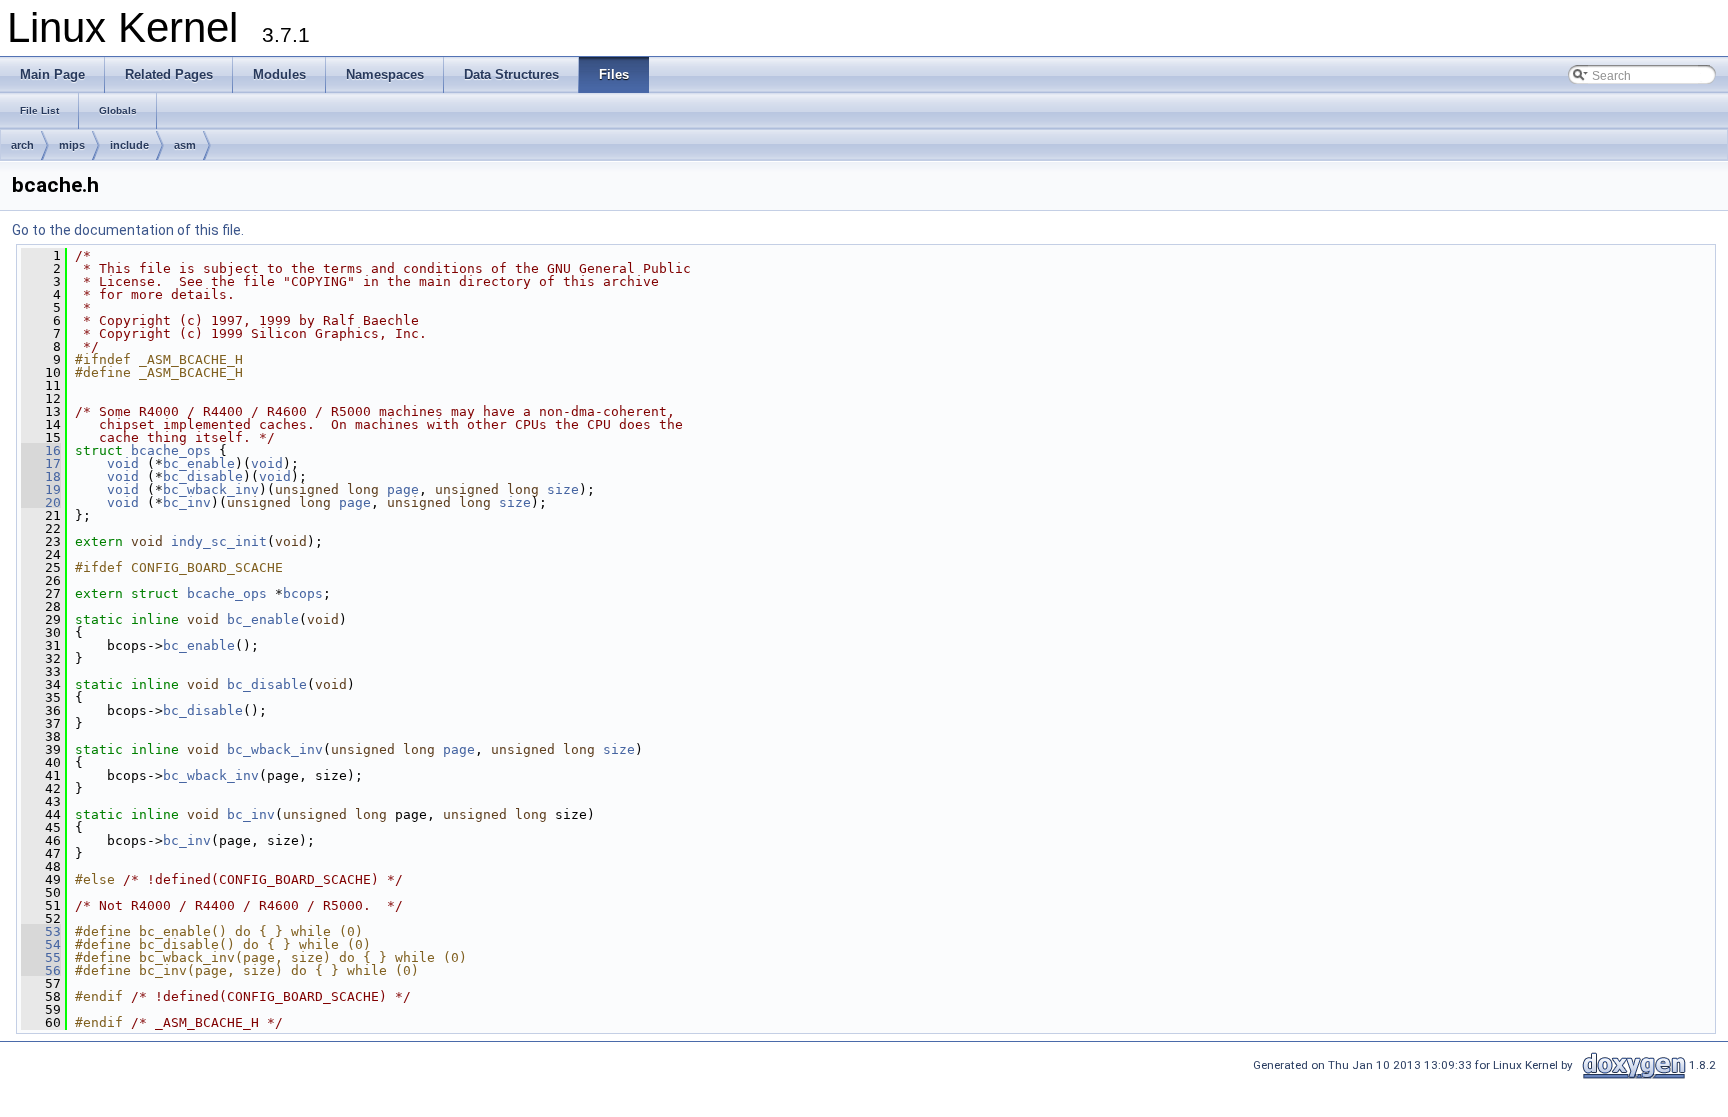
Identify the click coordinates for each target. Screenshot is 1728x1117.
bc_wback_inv (211, 489)
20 (41, 502)
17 (41, 463)
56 (41, 970)
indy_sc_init (219, 541)
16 (41, 450)
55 (41, 957)
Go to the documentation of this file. (128, 230)
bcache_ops (171, 450)
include (129, 145)
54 (41, 944)
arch (22, 145)
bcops (303, 593)
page (403, 489)
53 (41, 931)
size (563, 489)
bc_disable (203, 476)
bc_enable (199, 463)
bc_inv (187, 502)
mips (72, 145)
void (123, 463)
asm (185, 145)
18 (41, 476)
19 (41, 489)
